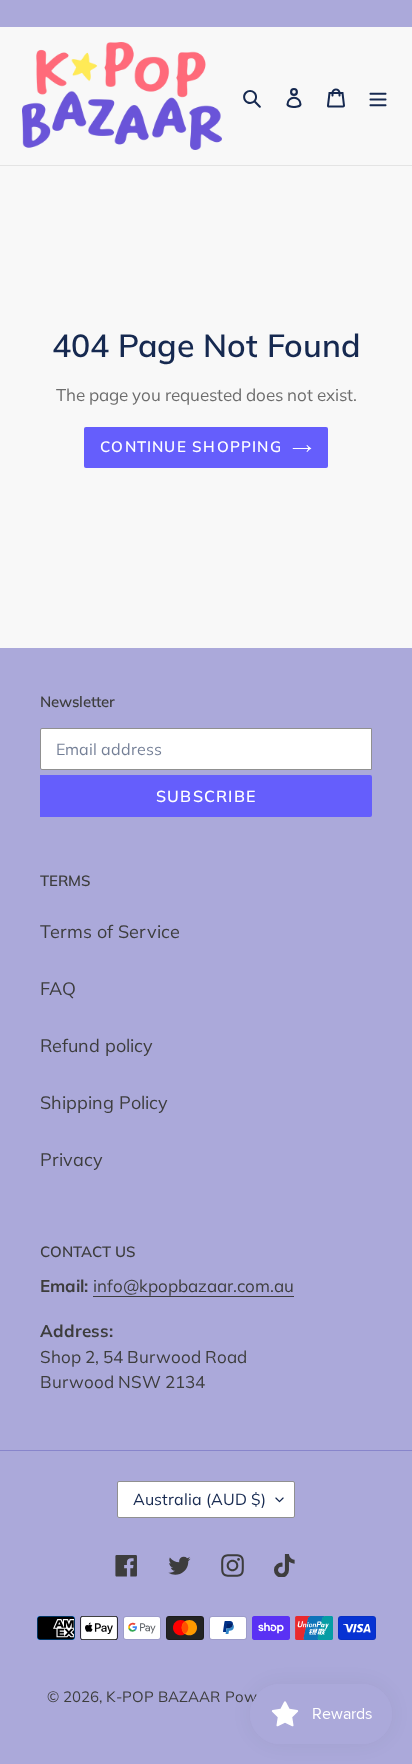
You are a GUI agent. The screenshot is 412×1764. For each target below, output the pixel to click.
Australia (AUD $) (199, 1499)
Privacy (71, 1159)
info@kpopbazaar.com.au (193, 1285)
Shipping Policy (104, 1102)
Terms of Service (110, 931)
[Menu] (378, 96)
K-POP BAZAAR (163, 1696)
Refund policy (96, 1045)
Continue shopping (191, 446)
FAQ (58, 988)
